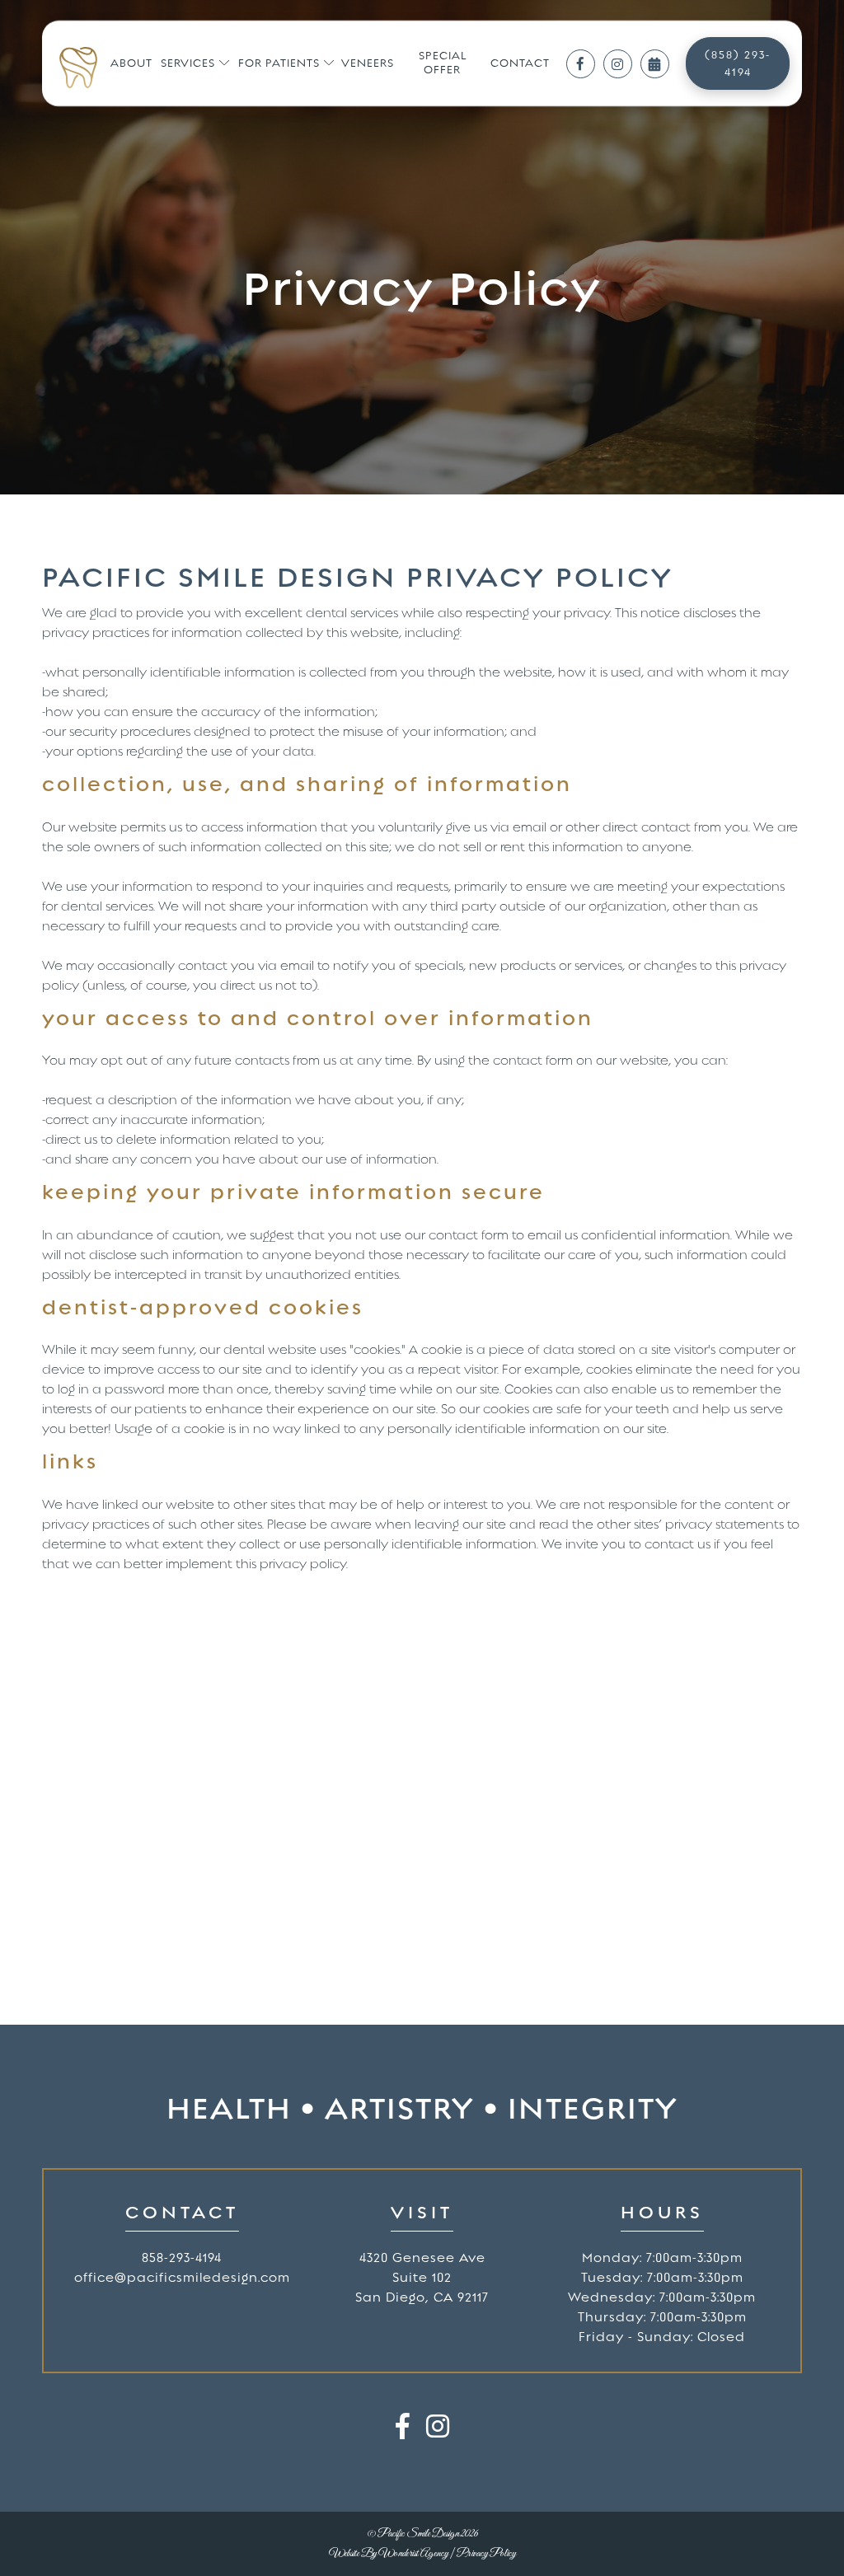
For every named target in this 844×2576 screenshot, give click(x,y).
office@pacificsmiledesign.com (182, 2278)
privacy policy (486, 2554)
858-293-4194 (182, 2258)
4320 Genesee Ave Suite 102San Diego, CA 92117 (422, 2278)
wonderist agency (413, 2554)
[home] (78, 68)
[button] (195, 64)
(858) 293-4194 (738, 63)
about (131, 63)
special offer (443, 63)
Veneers (368, 63)
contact (520, 63)
